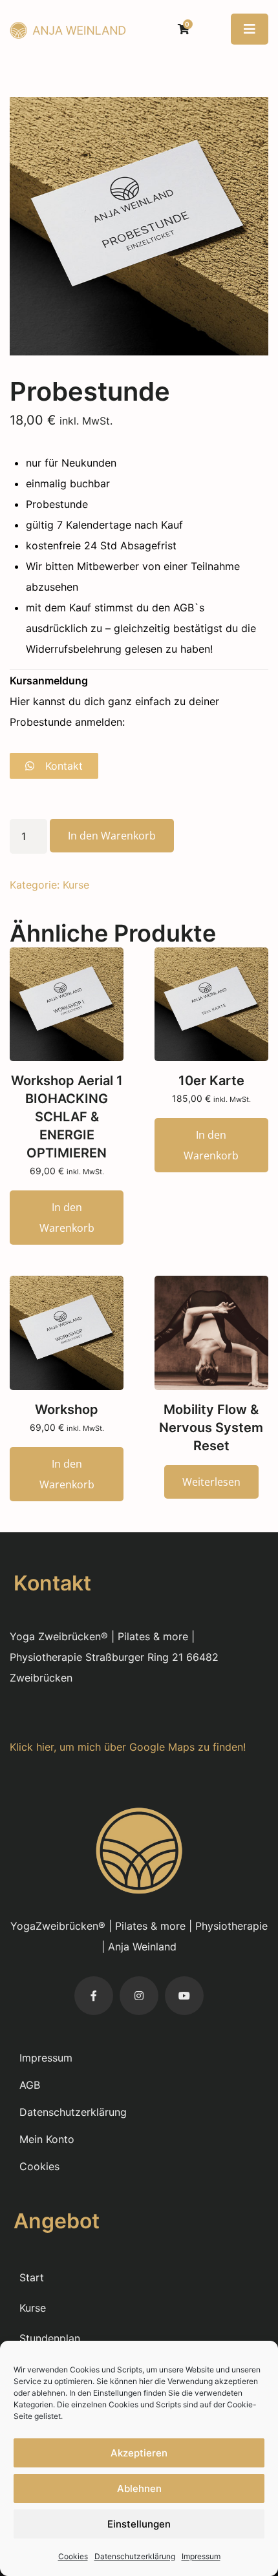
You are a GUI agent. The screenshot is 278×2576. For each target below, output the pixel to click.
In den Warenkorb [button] (67, 1218)
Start (32, 2277)
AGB (30, 2085)
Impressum (201, 2556)
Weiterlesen (211, 1482)
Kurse (76, 885)
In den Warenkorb (112, 836)
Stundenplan (50, 2338)
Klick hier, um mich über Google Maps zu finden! (128, 1747)
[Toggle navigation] (250, 29)
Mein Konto (47, 2139)
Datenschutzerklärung (135, 2556)
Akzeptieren (139, 2453)
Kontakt (62, 766)
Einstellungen (139, 2524)
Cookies (73, 2556)
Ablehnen (139, 2488)
